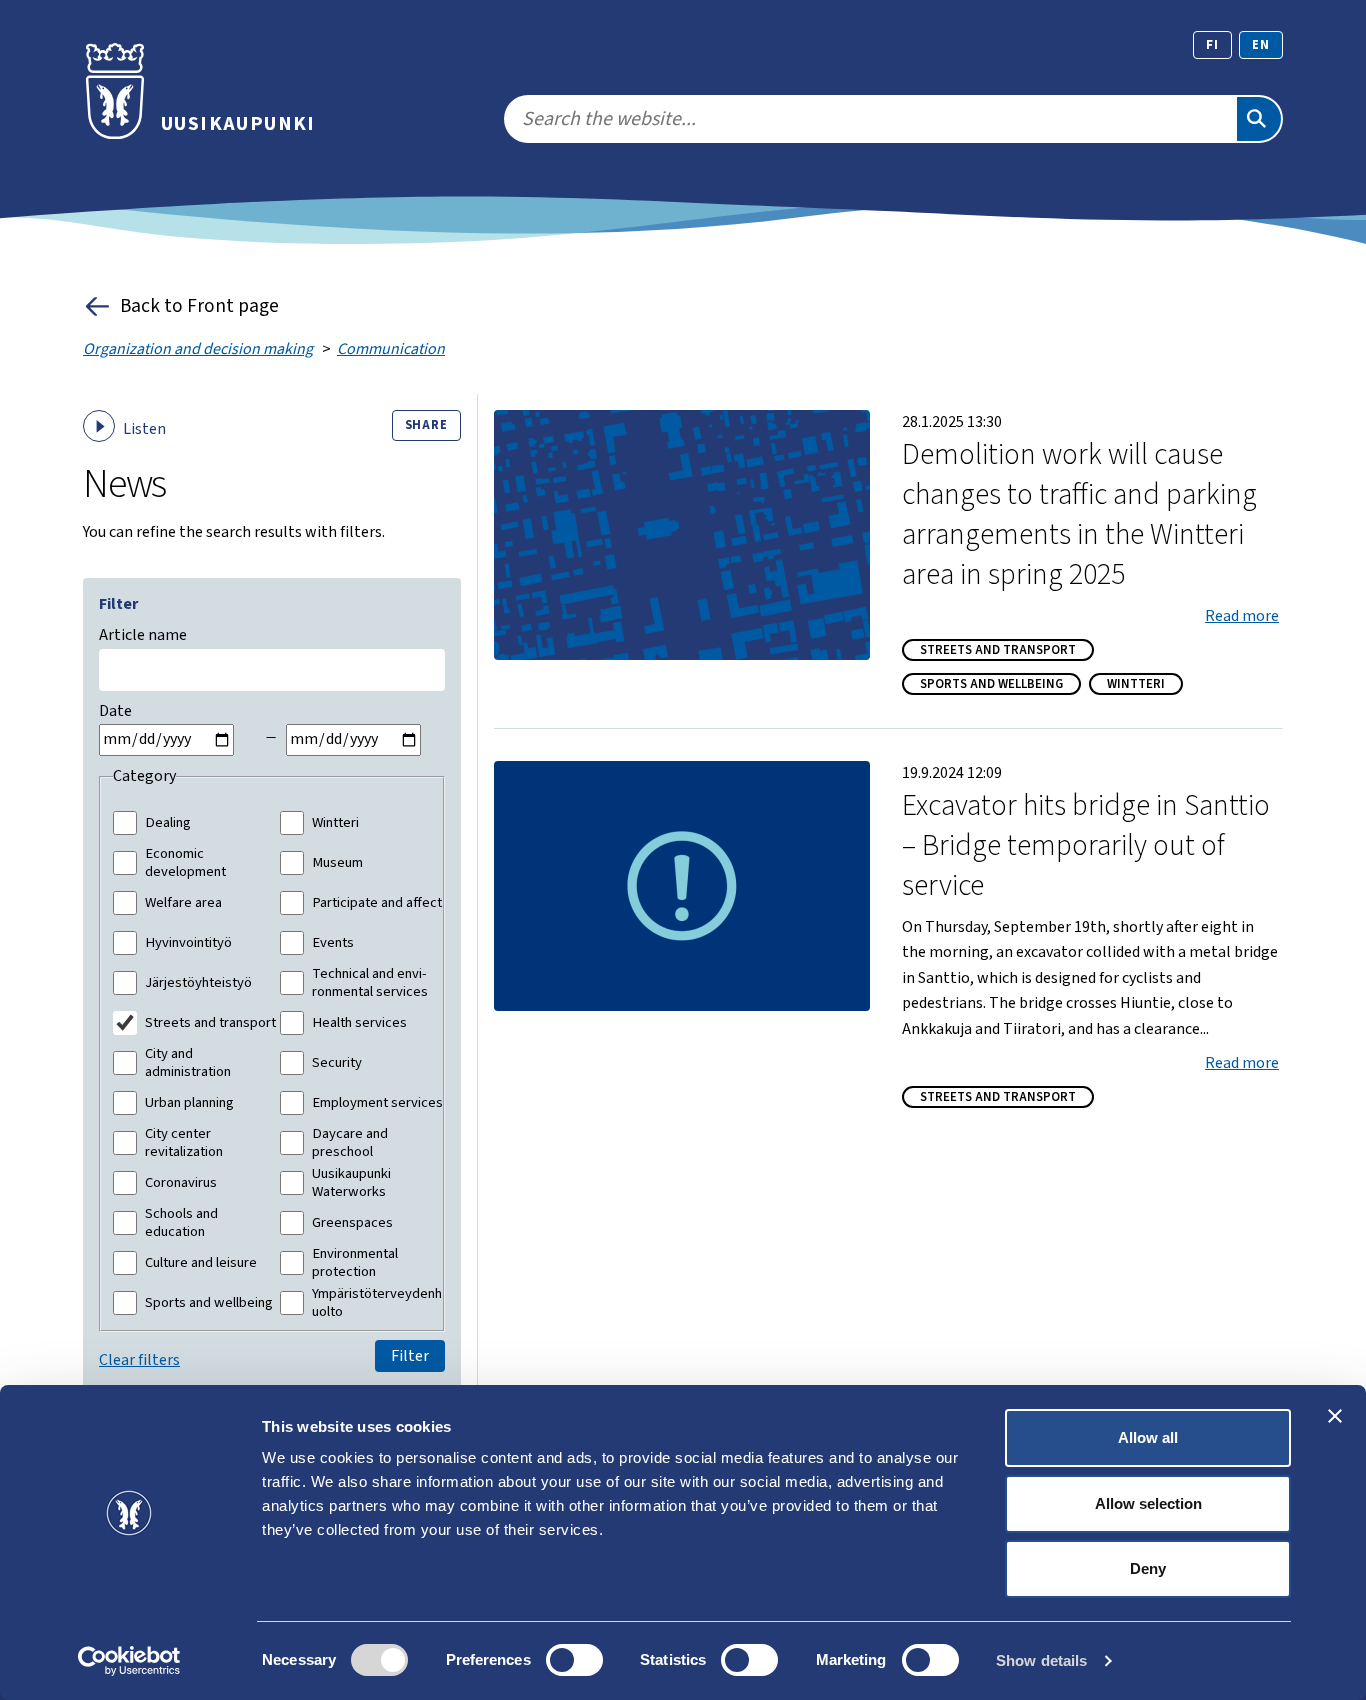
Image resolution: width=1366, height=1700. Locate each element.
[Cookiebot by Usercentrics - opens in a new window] (129, 1661)
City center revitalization (184, 1142)
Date (115, 711)
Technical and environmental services (370, 982)
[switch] (574, 1660)
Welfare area (183, 903)
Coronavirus (181, 1183)
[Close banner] (1335, 1416)
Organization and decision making (198, 349)
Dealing (168, 823)
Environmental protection (355, 1262)
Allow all (1148, 1437)
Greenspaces (352, 1223)
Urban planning (189, 1103)
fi (1212, 45)
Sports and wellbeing (209, 1303)
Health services (359, 1023)
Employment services (377, 1103)
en (1261, 45)
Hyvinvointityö (188, 943)
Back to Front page (199, 306)
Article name (143, 635)
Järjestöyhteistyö (198, 983)
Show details (1041, 1660)
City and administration (188, 1062)
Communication (391, 349)
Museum (337, 863)
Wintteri (335, 823)
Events (333, 943)
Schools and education (181, 1222)
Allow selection (1148, 1503)
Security (337, 1063)
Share (426, 425)
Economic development (185, 862)
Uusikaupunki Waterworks (351, 1182)
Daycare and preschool (350, 1142)
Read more (1242, 616)
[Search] (1259, 119)
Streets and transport (210, 1023)
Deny (1148, 1568)
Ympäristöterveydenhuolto (377, 1302)
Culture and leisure (201, 1263)
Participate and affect (377, 903)
